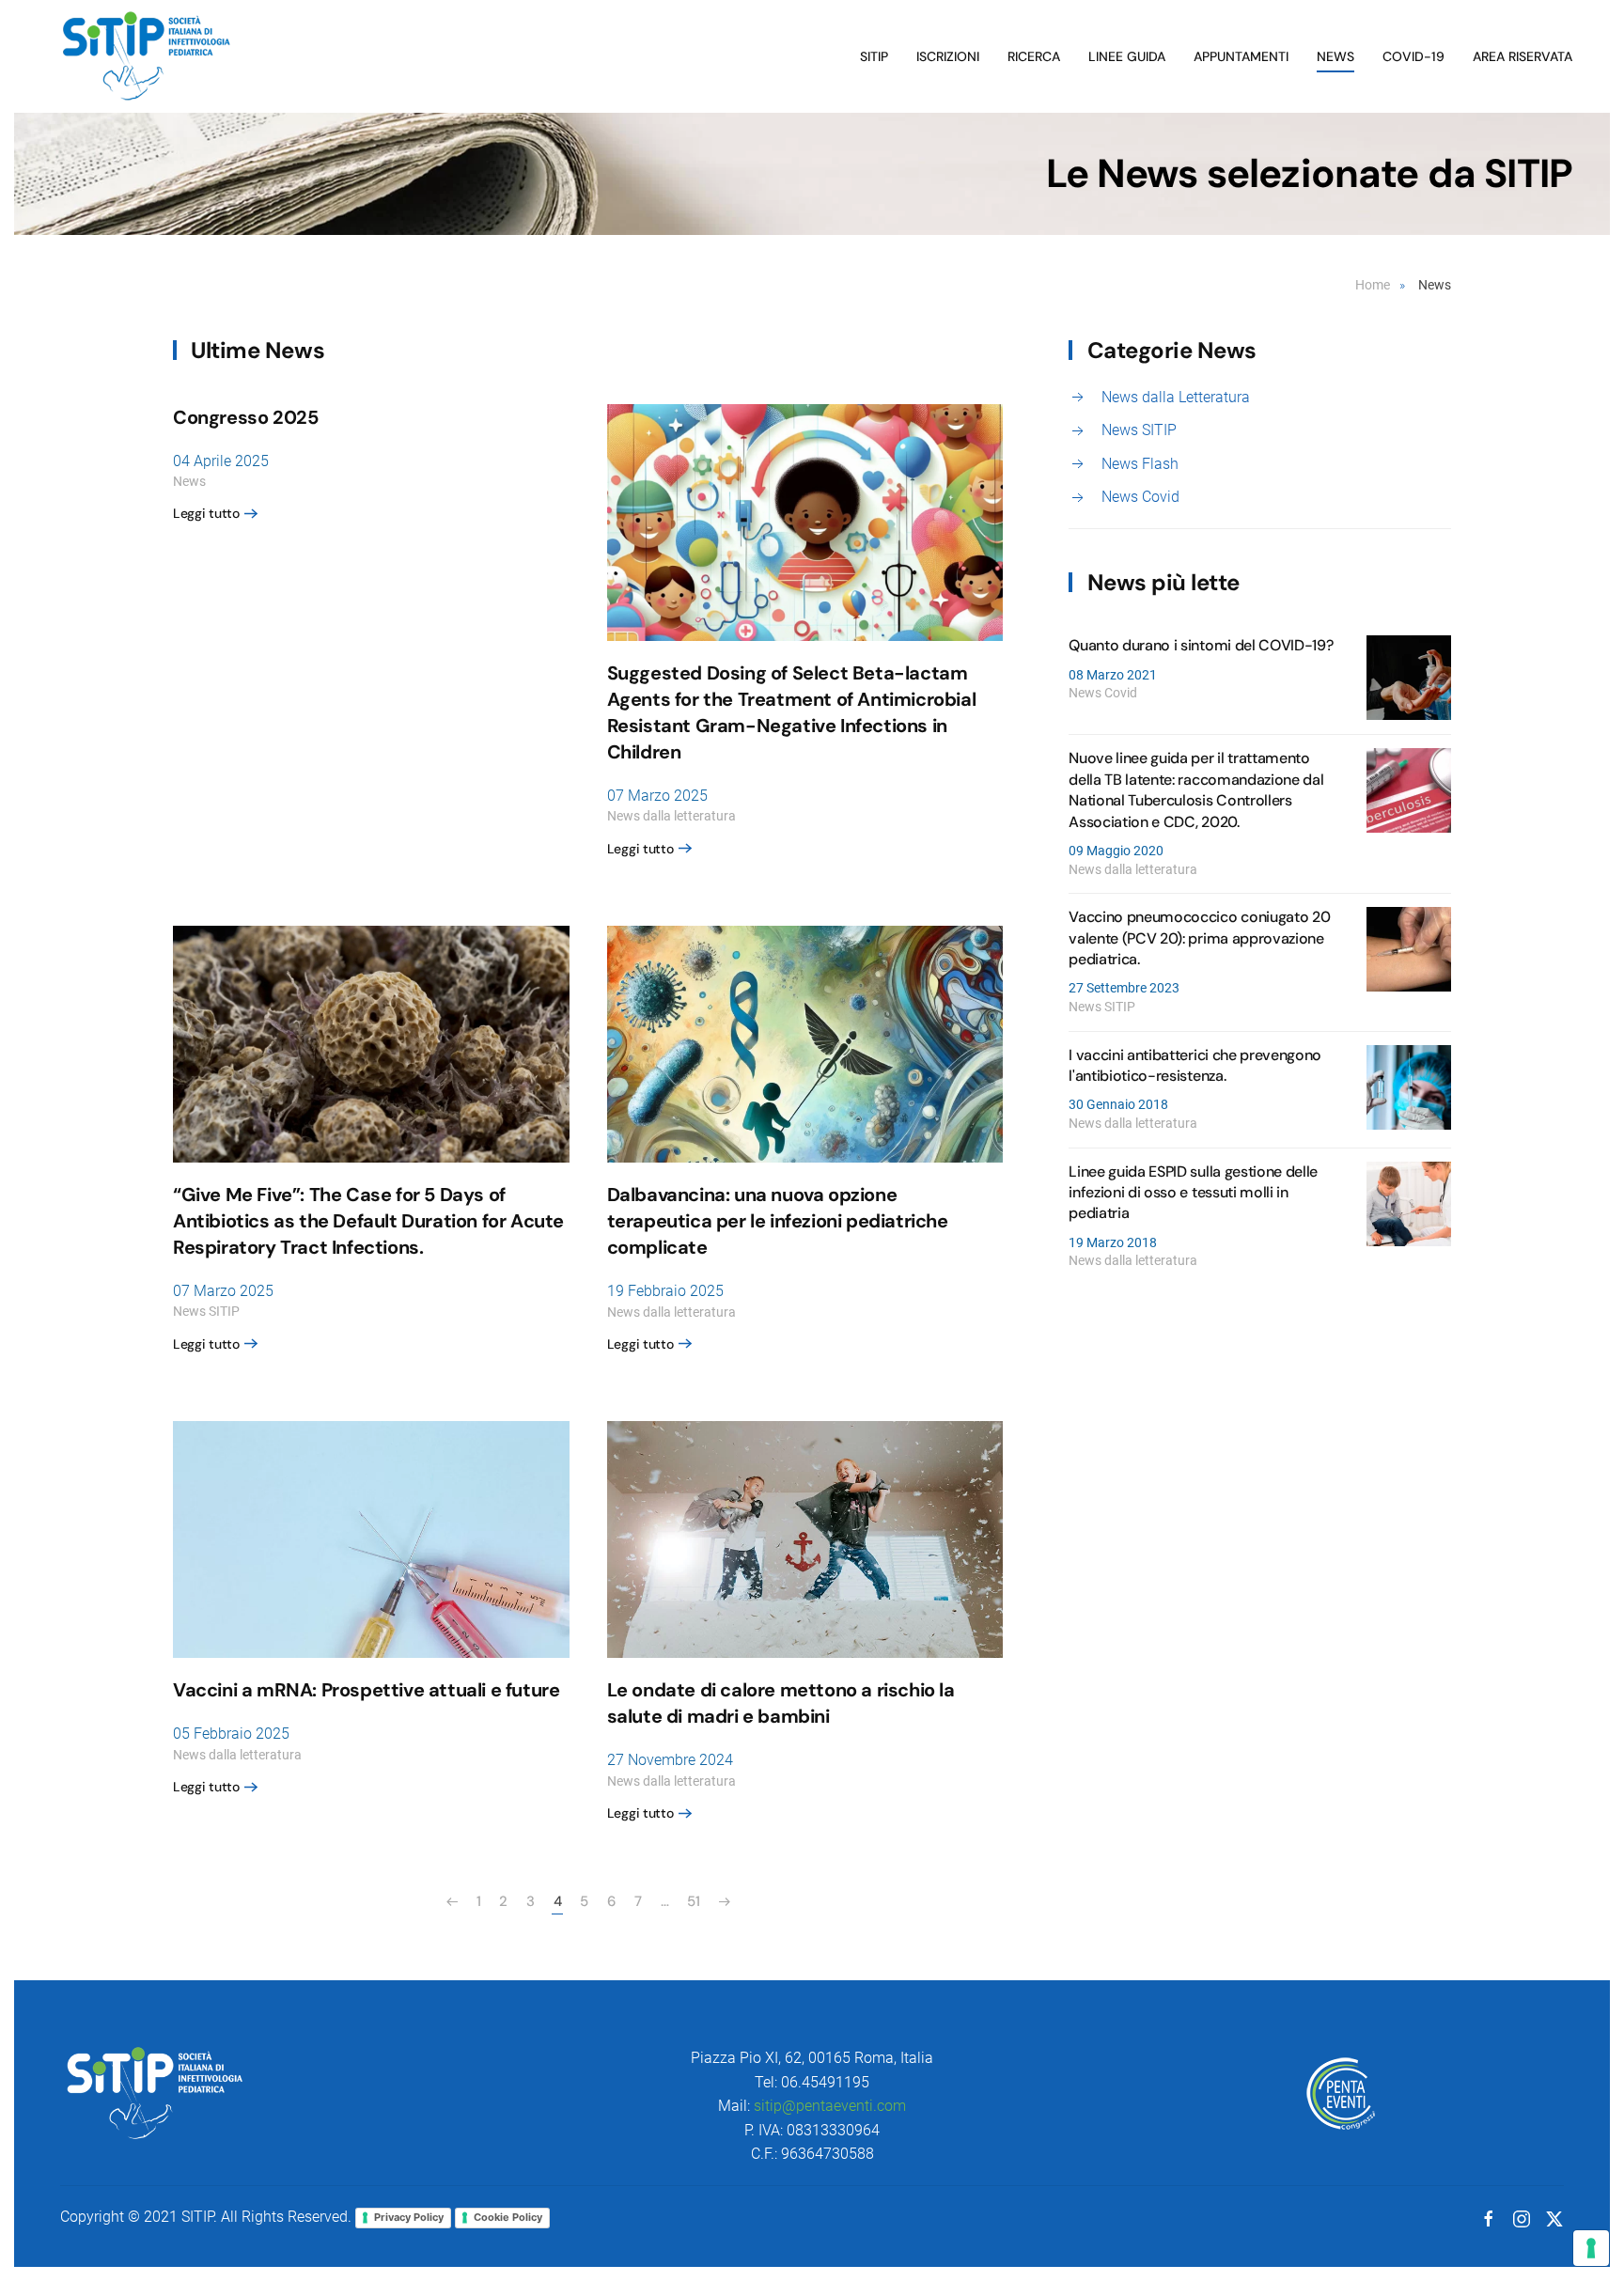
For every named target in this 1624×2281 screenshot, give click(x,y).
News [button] (1335, 56)
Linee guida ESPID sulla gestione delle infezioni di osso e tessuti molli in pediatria (1193, 1193)
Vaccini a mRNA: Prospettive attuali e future (366, 1690)
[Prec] (452, 1902)
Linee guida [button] (1127, 56)
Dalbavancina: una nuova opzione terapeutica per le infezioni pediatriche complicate (778, 1221)
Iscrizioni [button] (948, 56)
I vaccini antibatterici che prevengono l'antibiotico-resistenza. (1195, 1065)
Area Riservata (1522, 56)
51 (693, 1901)
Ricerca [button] (1034, 56)
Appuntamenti (1241, 56)
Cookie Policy (508, 2217)
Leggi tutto (206, 513)
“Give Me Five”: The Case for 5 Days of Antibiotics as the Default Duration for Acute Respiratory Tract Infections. (368, 1221)
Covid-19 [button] (1413, 56)
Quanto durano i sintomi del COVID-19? (1201, 645)
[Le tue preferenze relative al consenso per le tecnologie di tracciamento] (1591, 2248)
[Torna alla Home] (149, 56)
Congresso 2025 (245, 417)
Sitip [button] (874, 56)
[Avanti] (725, 1902)
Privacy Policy (409, 2217)
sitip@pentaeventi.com (830, 2106)
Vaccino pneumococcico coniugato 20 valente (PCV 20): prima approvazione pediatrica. (1199, 938)
